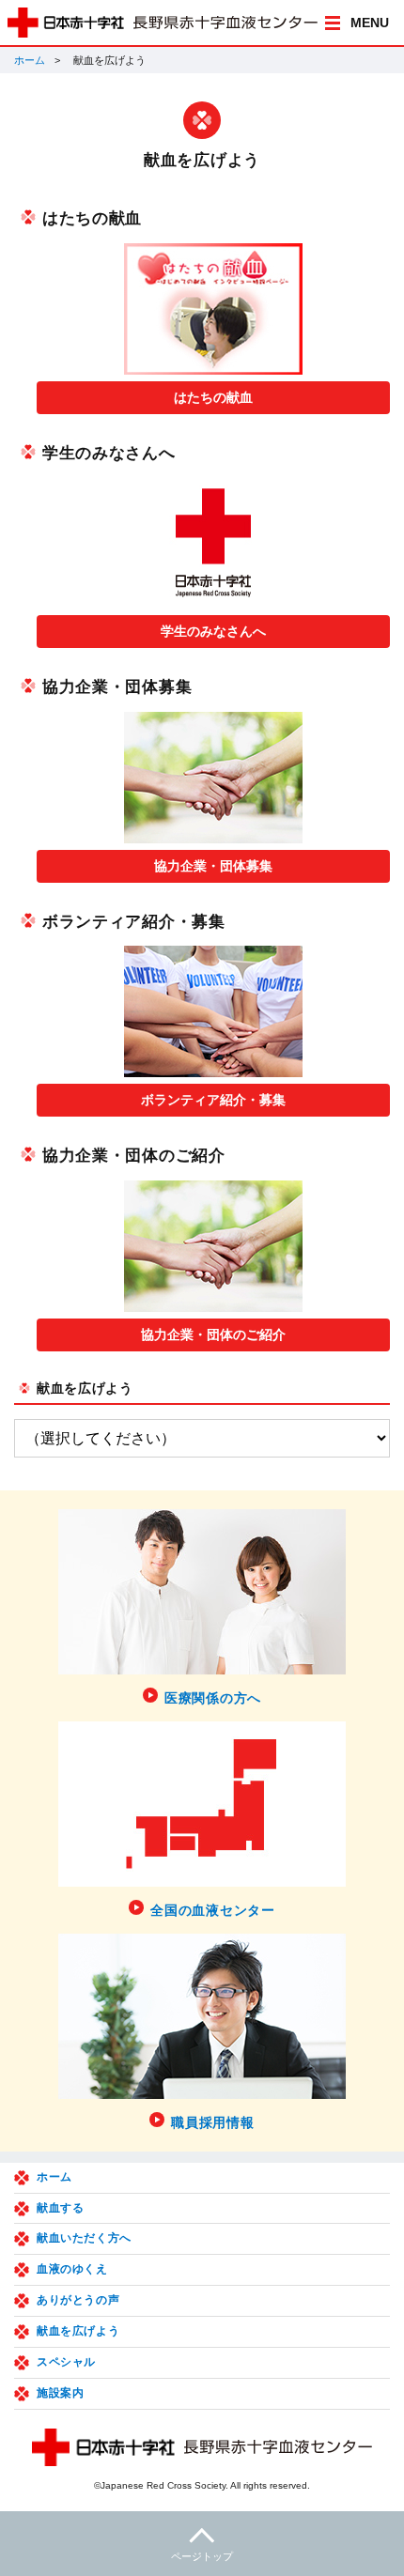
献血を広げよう (85, 1388)
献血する (60, 2208)
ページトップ (202, 2556)
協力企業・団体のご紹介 (213, 1334)
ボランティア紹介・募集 (213, 1100)
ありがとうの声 (78, 2300)
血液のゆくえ (72, 2269)
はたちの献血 (213, 397)
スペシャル (66, 2362)
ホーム (30, 60)
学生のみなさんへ (213, 631)
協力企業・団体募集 (213, 866)
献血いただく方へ (84, 2238)
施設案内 (60, 2393)
